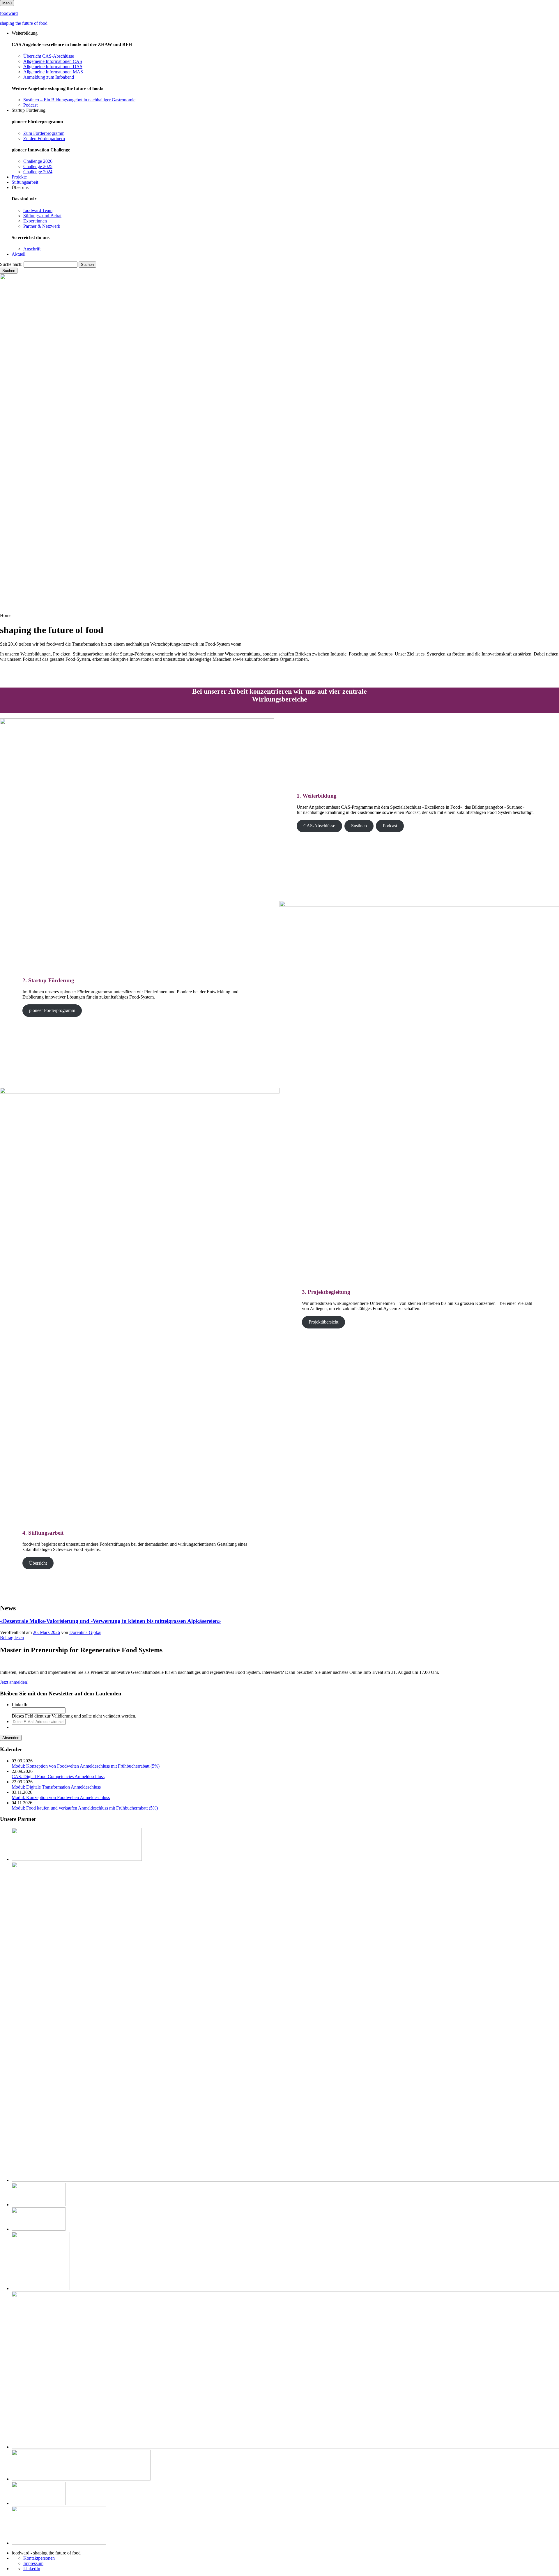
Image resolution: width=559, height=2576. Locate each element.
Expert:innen (35, 221)
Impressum (33, 2563)
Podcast (30, 105)
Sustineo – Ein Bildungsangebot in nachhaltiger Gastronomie (79, 100)
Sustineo (359, 826)
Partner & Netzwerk (42, 226)
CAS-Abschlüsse (319, 826)
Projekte (19, 177)
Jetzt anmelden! (14, 1682)
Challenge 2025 (38, 166)
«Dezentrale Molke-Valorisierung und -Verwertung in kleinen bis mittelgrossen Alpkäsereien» (110, 1621)
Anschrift (32, 249)
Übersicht (38, 1563)
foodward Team (38, 210)
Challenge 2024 (38, 172)
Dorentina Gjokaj (85, 1632)
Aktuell (18, 254)
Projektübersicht (323, 1322)
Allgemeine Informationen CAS (53, 61)
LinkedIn (20, 1705)
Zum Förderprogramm (44, 133)
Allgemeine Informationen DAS (53, 67)
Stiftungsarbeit (25, 182)
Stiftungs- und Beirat (42, 216)
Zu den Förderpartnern (44, 138)
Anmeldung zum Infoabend (49, 77)
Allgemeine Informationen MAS (53, 72)
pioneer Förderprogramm (52, 1010)
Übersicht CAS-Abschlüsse (49, 56)
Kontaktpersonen (39, 2558)
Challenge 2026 (38, 161)
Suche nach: (11, 264)
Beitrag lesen (12, 1638)
